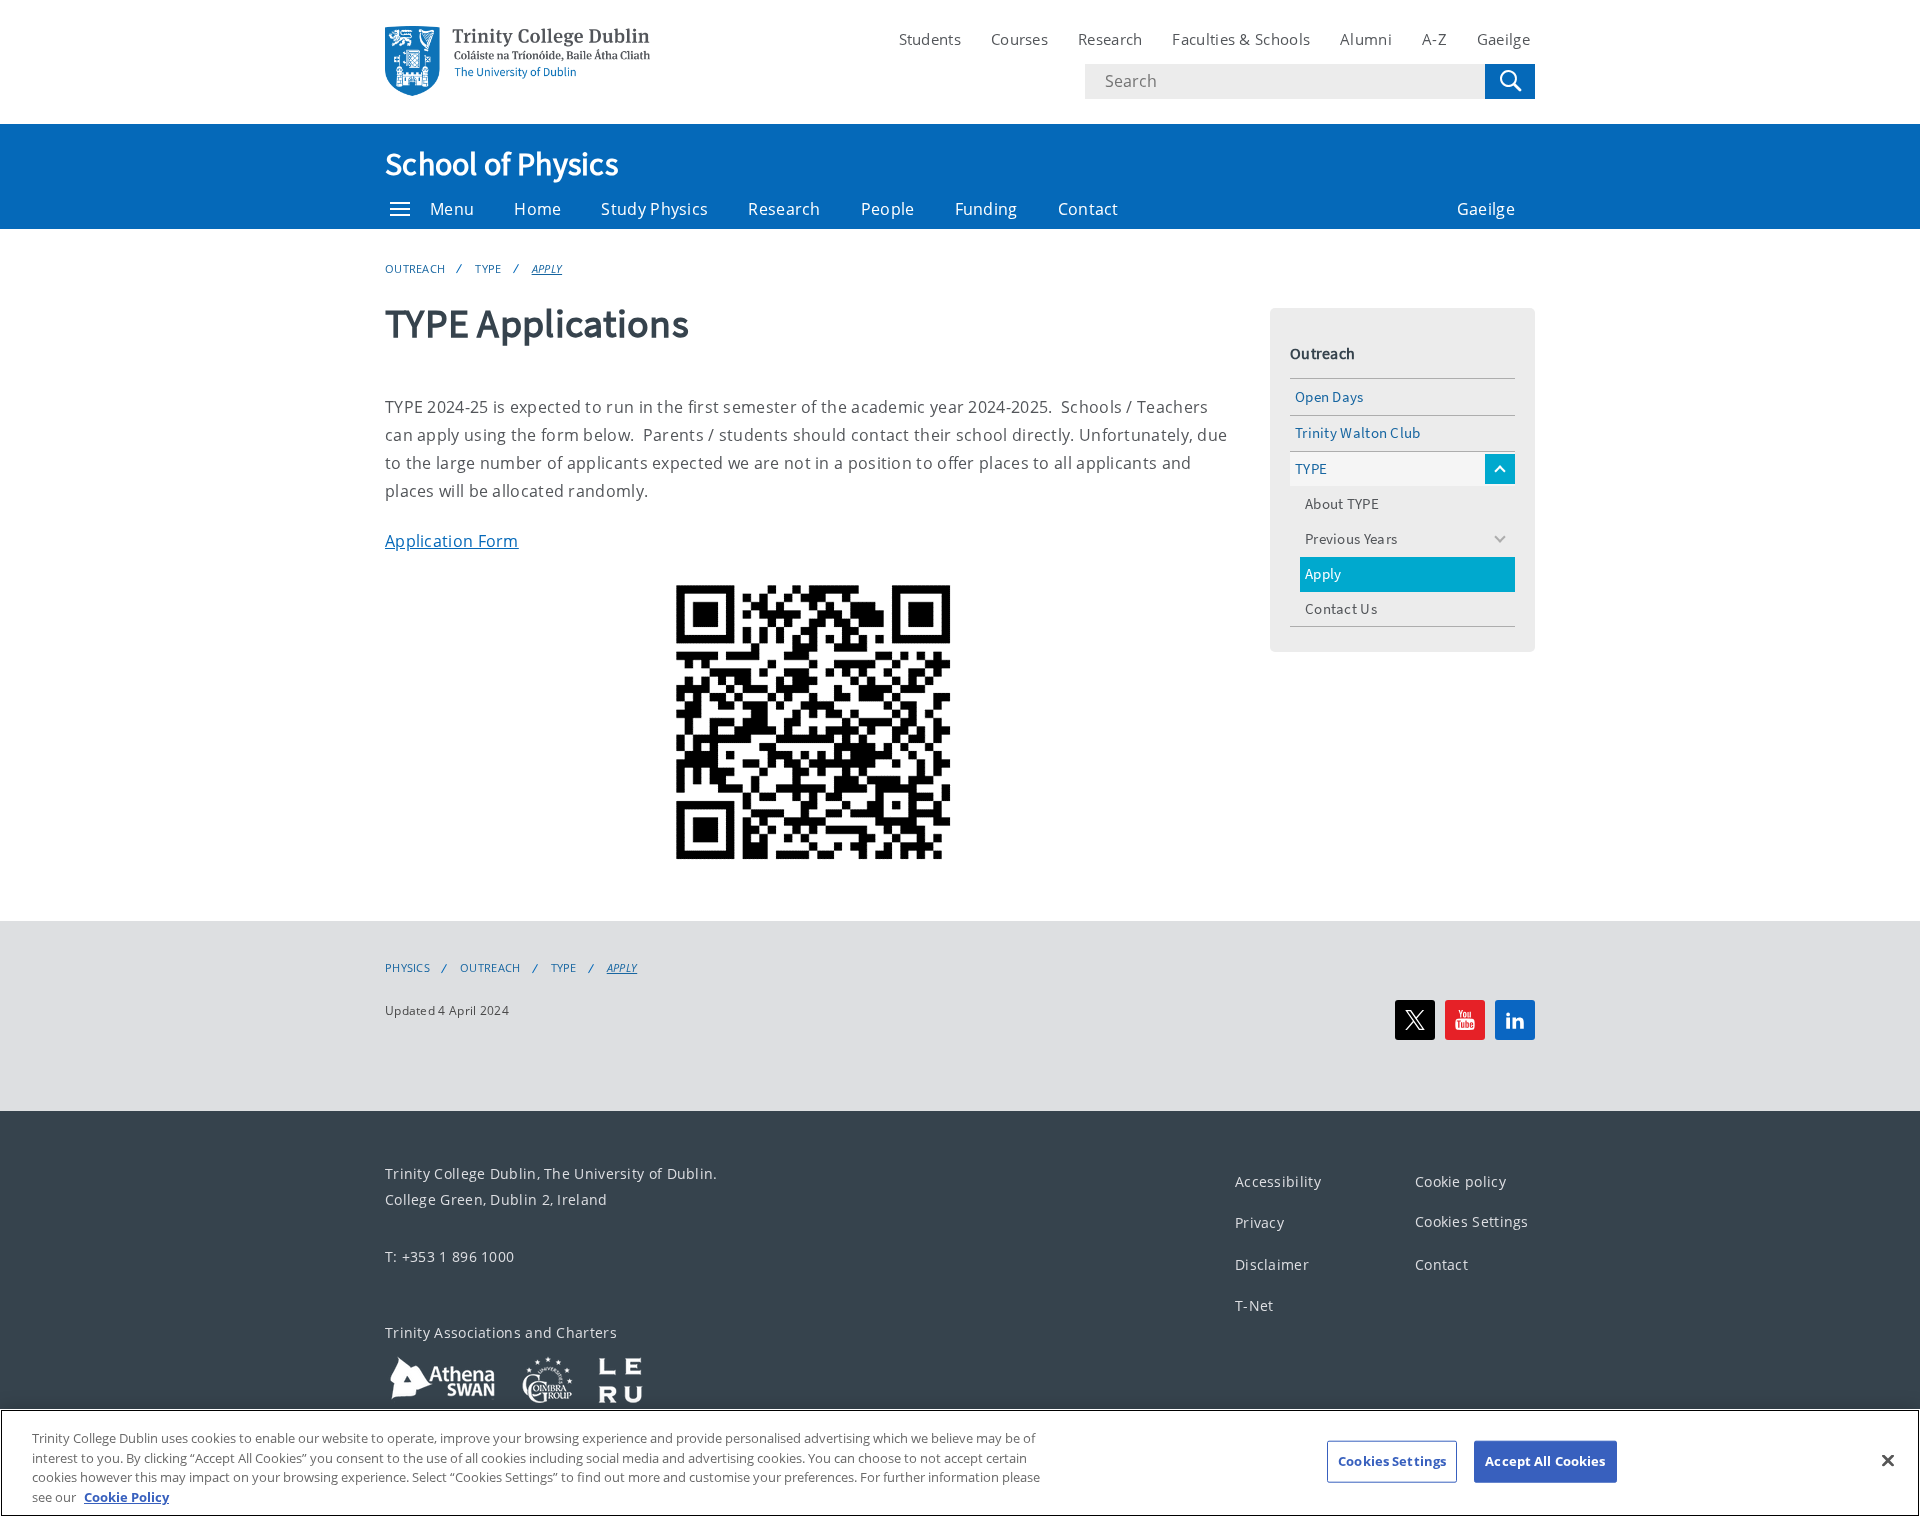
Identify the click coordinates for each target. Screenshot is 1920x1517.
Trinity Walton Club (1358, 432)
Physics (407, 968)
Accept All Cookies (1545, 1461)
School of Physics (501, 164)
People (888, 209)
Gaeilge (1503, 39)
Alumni (1366, 39)
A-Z (1434, 39)
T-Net (1254, 1305)
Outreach (415, 268)
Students (930, 39)
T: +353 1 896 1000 (449, 1256)
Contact (1088, 209)
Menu (452, 209)
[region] (960, 1463)
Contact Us (1341, 608)
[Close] (1888, 1460)
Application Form (452, 541)
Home (537, 209)
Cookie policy (1460, 1181)
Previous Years (1351, 538)
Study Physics (654, 209)
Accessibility (1278, 1181)
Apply (547, 268)
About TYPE (1342, 503)
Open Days (1329, 396)
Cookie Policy (126, 1496)
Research (1110, 39)
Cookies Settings (1472, 1221)
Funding (986, 209)
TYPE (488, 268)
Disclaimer (1272, 1264)
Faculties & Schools (1241, 39)
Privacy (1259, 1222)
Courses (1019, 39)
